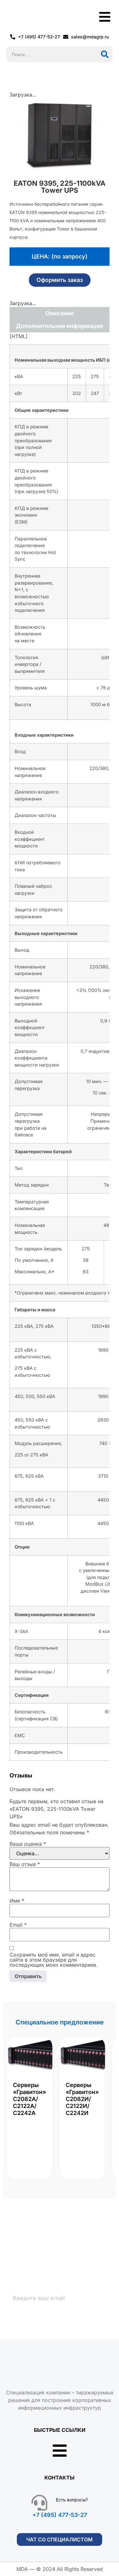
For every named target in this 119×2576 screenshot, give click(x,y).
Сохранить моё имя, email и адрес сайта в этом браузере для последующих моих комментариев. (54, 1960)
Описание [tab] (60, 313)
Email (18, 1925)
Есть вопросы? (72, 2500)
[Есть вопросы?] (39, 2503)
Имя (17, 1901)
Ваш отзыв (25, 1864)
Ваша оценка (28, 1844)
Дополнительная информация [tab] (60, 326)
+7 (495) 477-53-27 (60, 2515)
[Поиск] (105, 54)
